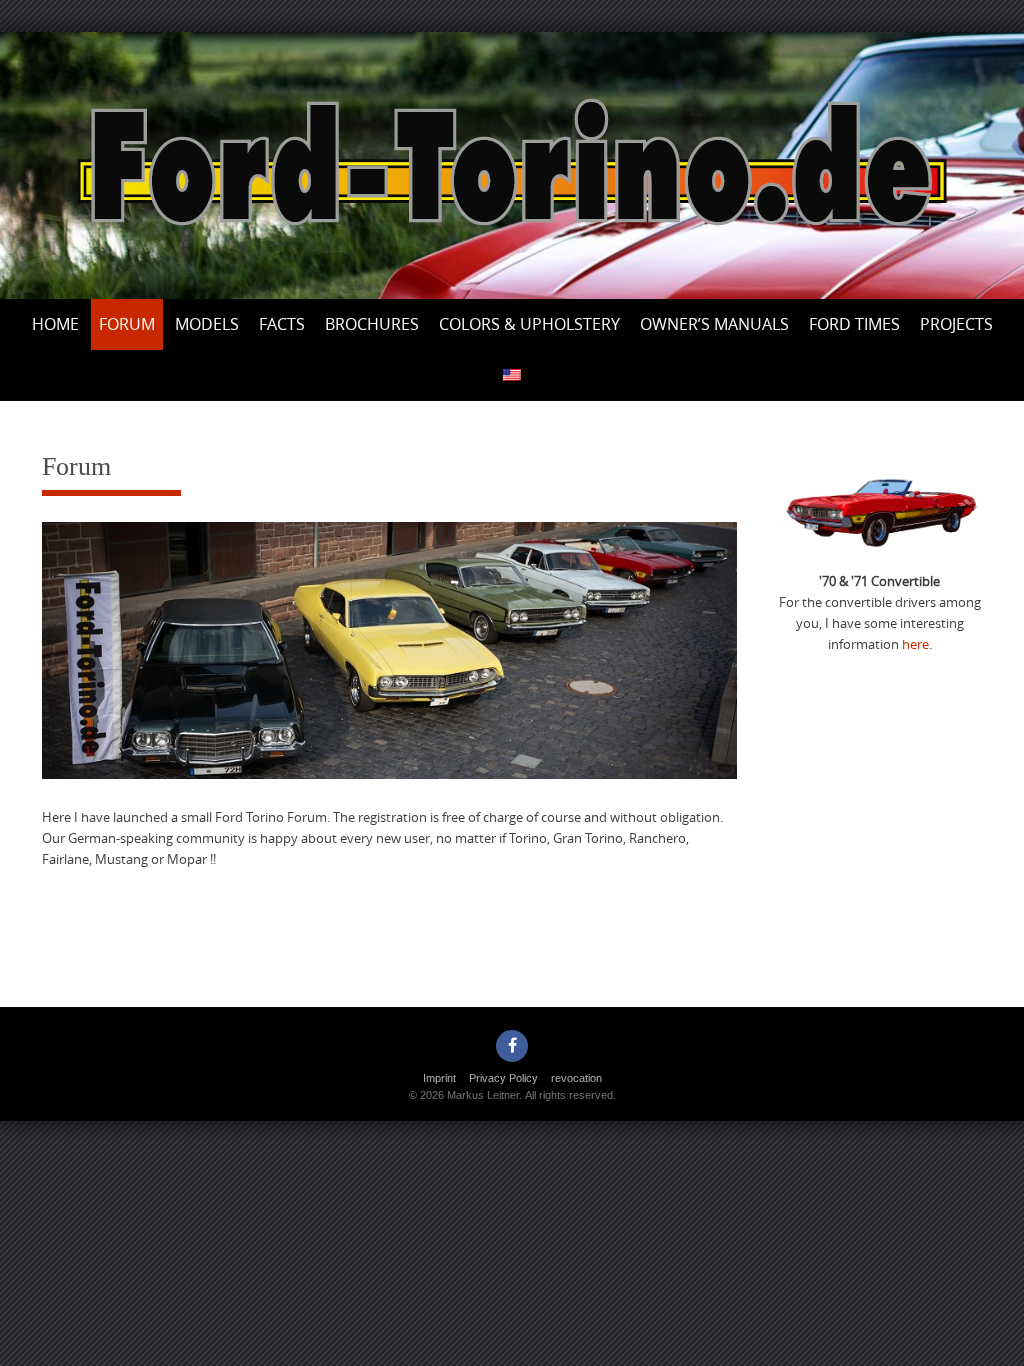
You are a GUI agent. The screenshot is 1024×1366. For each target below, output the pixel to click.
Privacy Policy (503, 1078)
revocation (576, 1078)
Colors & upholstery (529, 324)
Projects (956, 324)
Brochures (372, 324)
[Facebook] (512, 1046)
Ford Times (854, 324)
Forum (127, 324)
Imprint (439, 1078)
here (915, 644)
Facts (282, 324)
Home (55, 324)
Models (207, 324)
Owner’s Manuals (714, 324)
